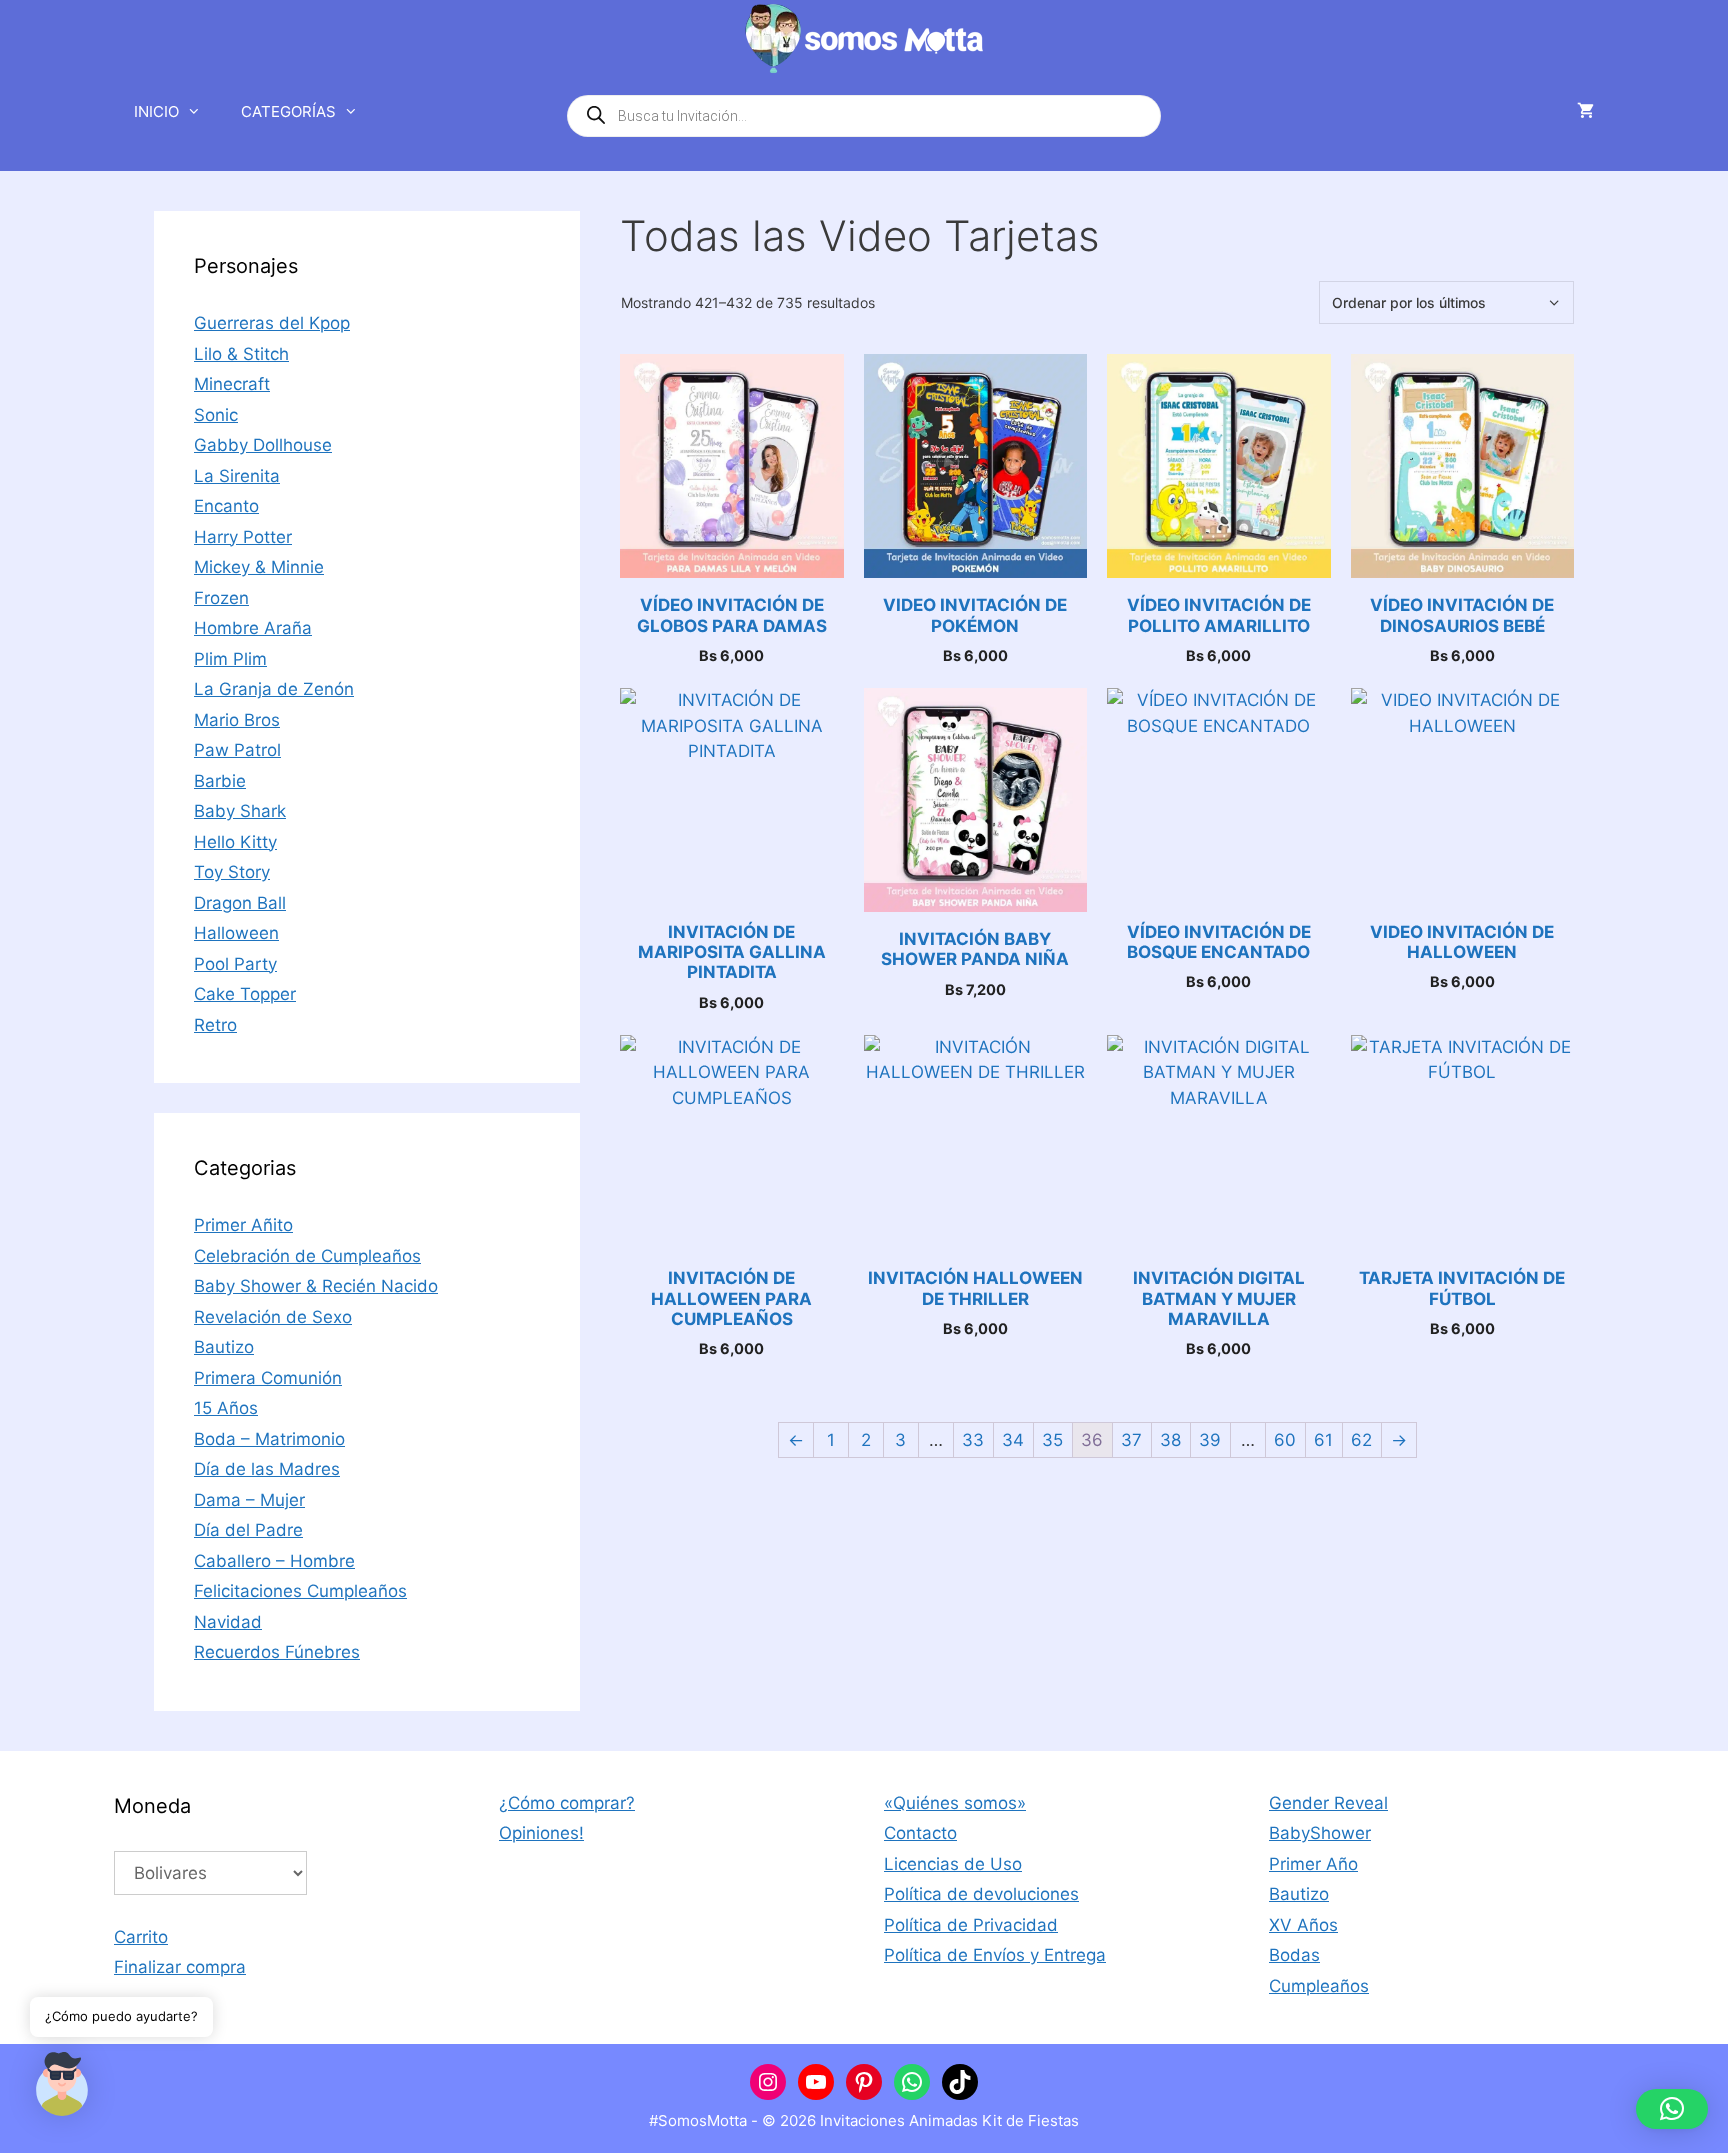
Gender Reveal (1328, 1803)
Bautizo (224, 1347)
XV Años (1303, 1925)
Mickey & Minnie (259, 567)
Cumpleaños (1319, 1986)
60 (1285, 1440)
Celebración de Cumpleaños (307, 1256)
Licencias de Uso (953, 1864)
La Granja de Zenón (274, 689)
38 (1170, 1440)
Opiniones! (541, 1833)
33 (973, 1440)
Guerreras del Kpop (272, 323)
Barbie (220, 781)
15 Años (226, 1408)
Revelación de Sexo (273, 1317)
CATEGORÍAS (288, 111)
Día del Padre (248, 1530)
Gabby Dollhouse (263, 445)
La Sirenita (237, 476)
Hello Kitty (235, 842)
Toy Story (232, 872)
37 (1131, 1440)
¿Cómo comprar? (567, 1803)
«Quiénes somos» (955, 1803)
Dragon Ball (240, 903)
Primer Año (1313, 1864)
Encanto (226, 506)
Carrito (141, 1937)
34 (1013, 1440)
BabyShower (1320, 1833)
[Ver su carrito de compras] (1585, 112)
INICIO (156, 111)
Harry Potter (243, 537)
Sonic (216, 415)
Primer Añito (243, 1225)
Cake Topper (245, 994)
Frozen (221, 598)
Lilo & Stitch (241, 354)
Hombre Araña (253, 628)
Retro (215, 1025)
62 (1361, 1440)
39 (1210, 1440)
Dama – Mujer (249, 1500)
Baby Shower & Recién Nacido (316, 1286)
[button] (1672, 2109)
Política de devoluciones (981, 1894)
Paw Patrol (237, 750)
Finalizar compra (180, 1967)
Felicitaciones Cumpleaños (300, 1591)
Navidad (228, 1622)
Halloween (236, 933)
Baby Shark (240, 811)
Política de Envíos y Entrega (995, 1955)
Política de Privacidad (971, 1925)
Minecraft (232, 384)
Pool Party (235, 964)
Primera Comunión (268, 1378)
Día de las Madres (267, 1469)
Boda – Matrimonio (269, 1439)
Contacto (920, 1833)
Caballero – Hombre (274, 1561)
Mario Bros (237, 720)
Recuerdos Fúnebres (277, 1652)
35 (1052, 1440)
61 (1323, 1440)
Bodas (1294, 1955)
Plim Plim (230, 659)
